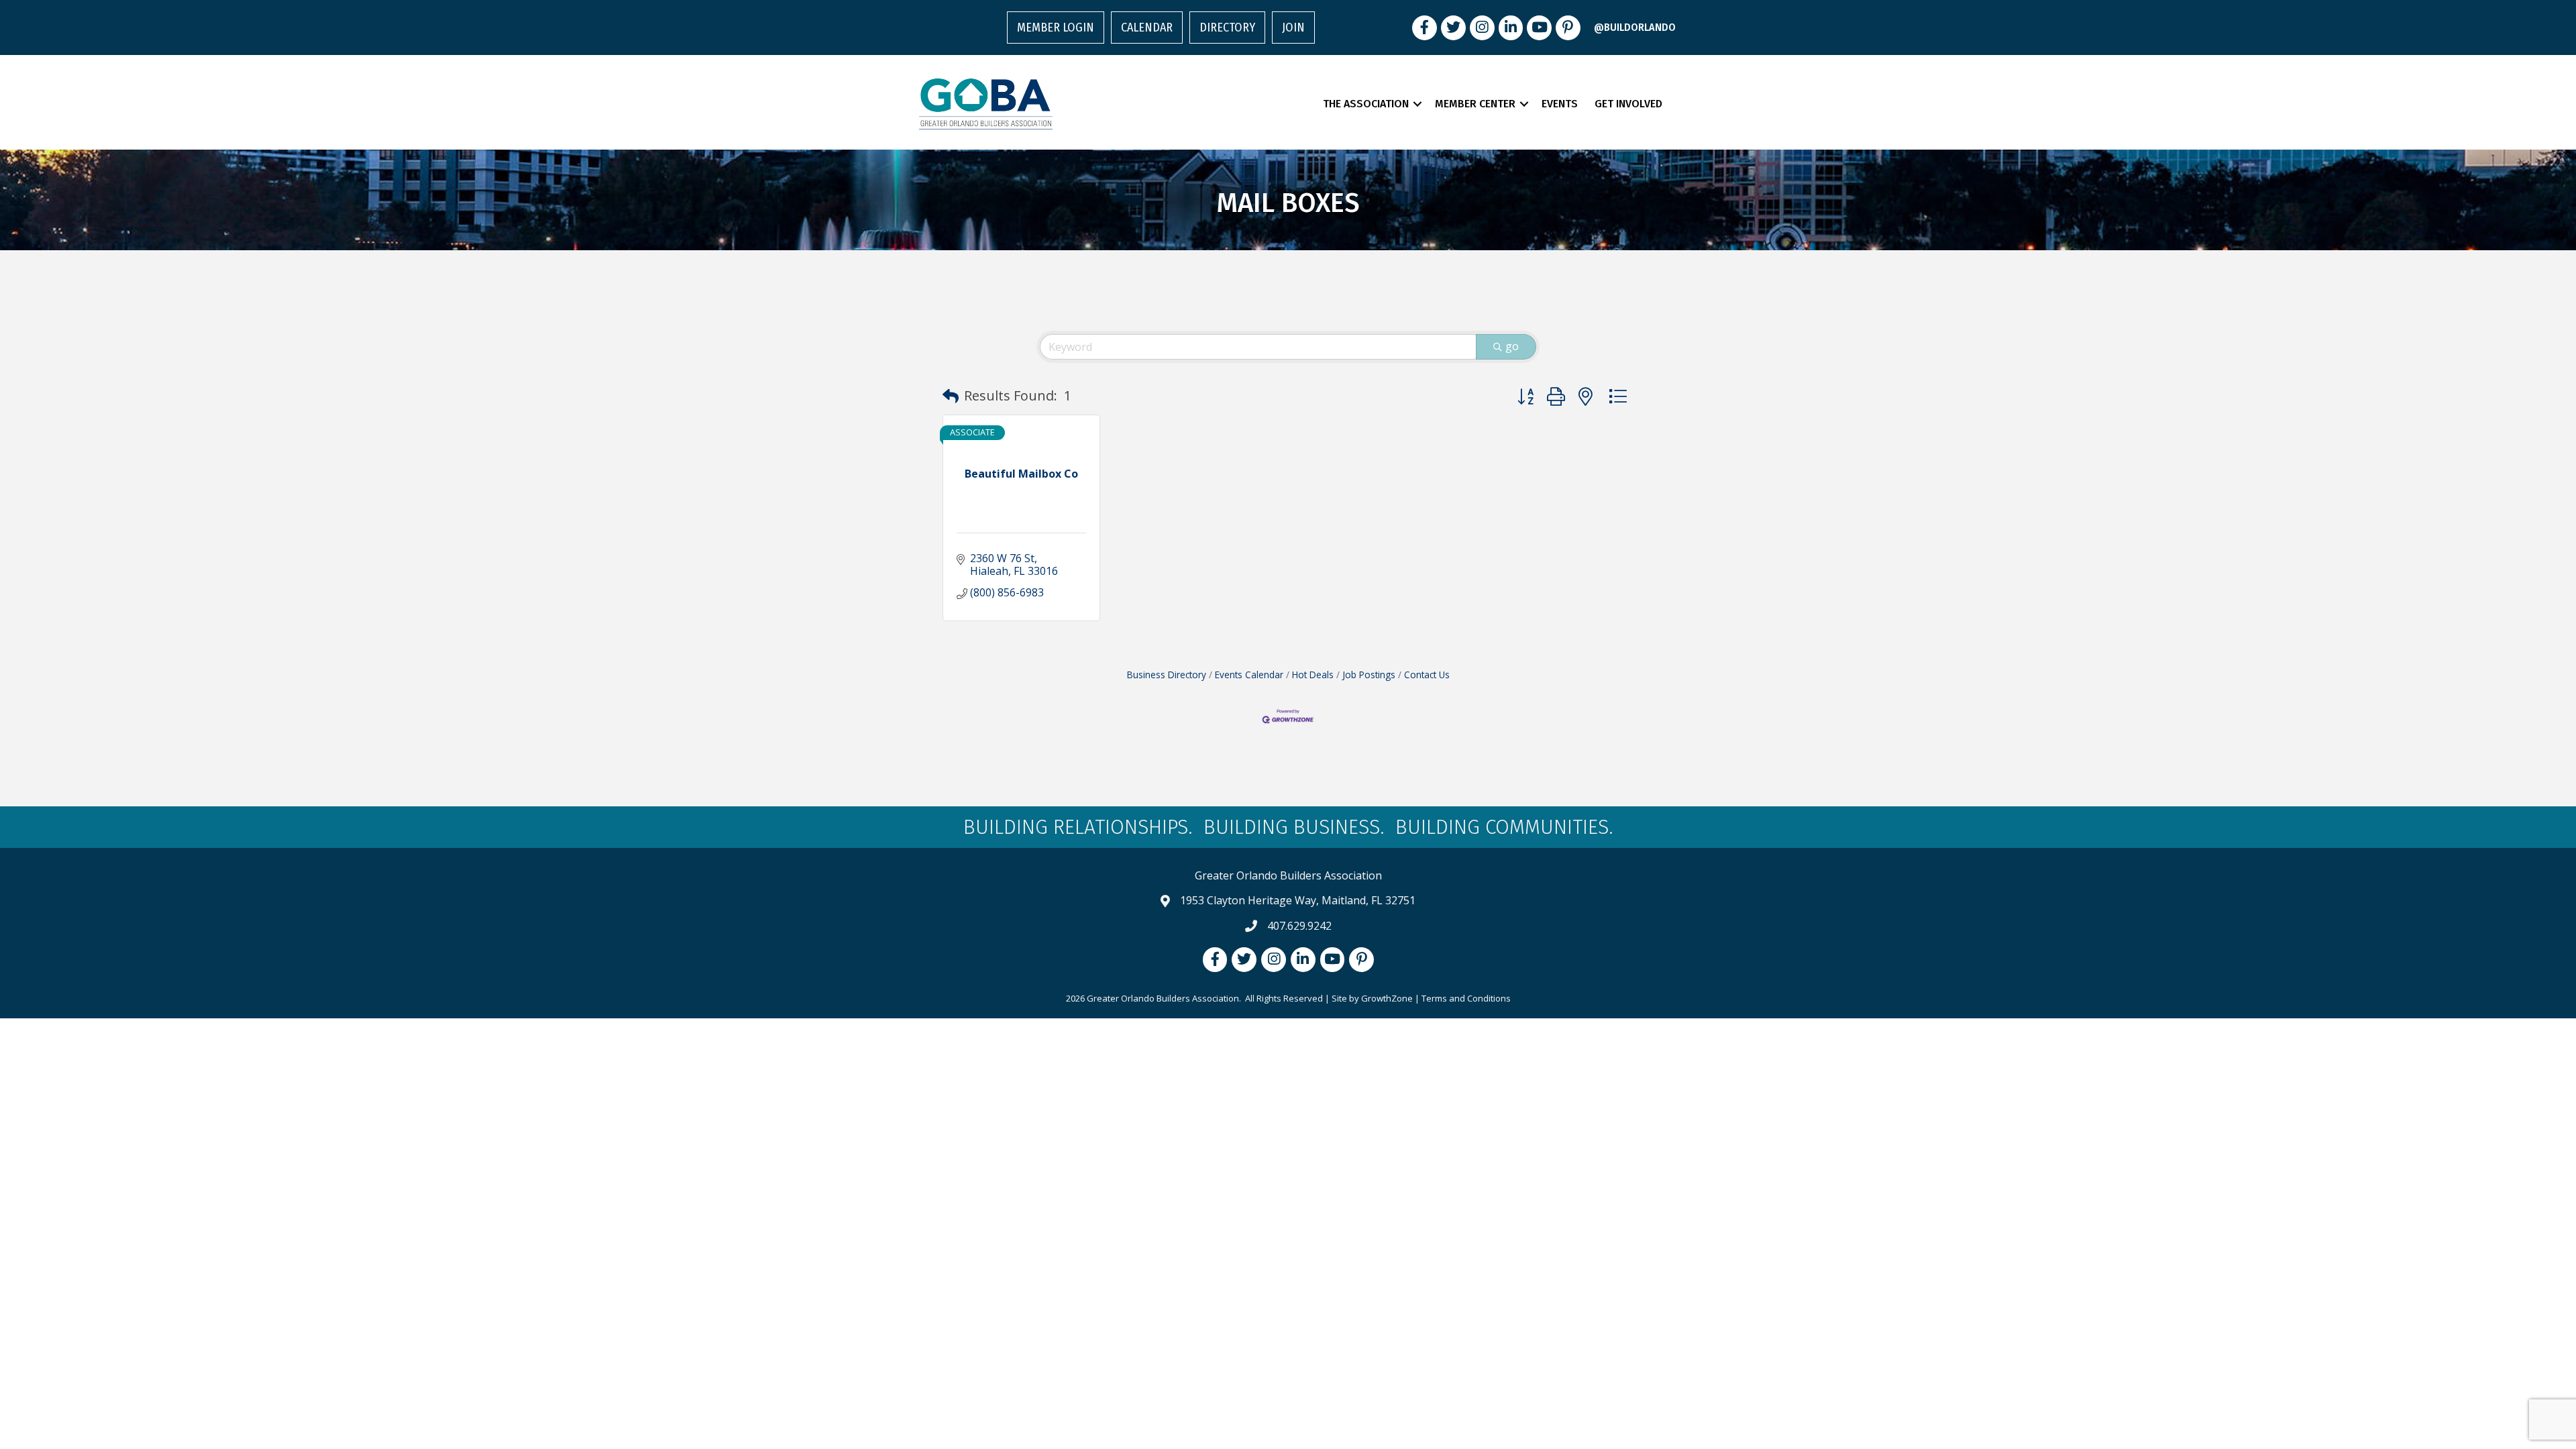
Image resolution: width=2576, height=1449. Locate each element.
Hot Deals (1313, 675)
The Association (1366, 104)
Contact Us (1427, 675)
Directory (1227, 28)
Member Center (1475, 104)
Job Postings (1369, 675)
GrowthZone (1387, 998)
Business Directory (1167, 675)
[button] (951, 396)
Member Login (1056, 28)
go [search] (1512, 346)
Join (1293, 28)
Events (1560, 104)
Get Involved (1628, 104)
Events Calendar (1249, 675)
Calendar (1147, 28)
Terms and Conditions (1466, 998)
